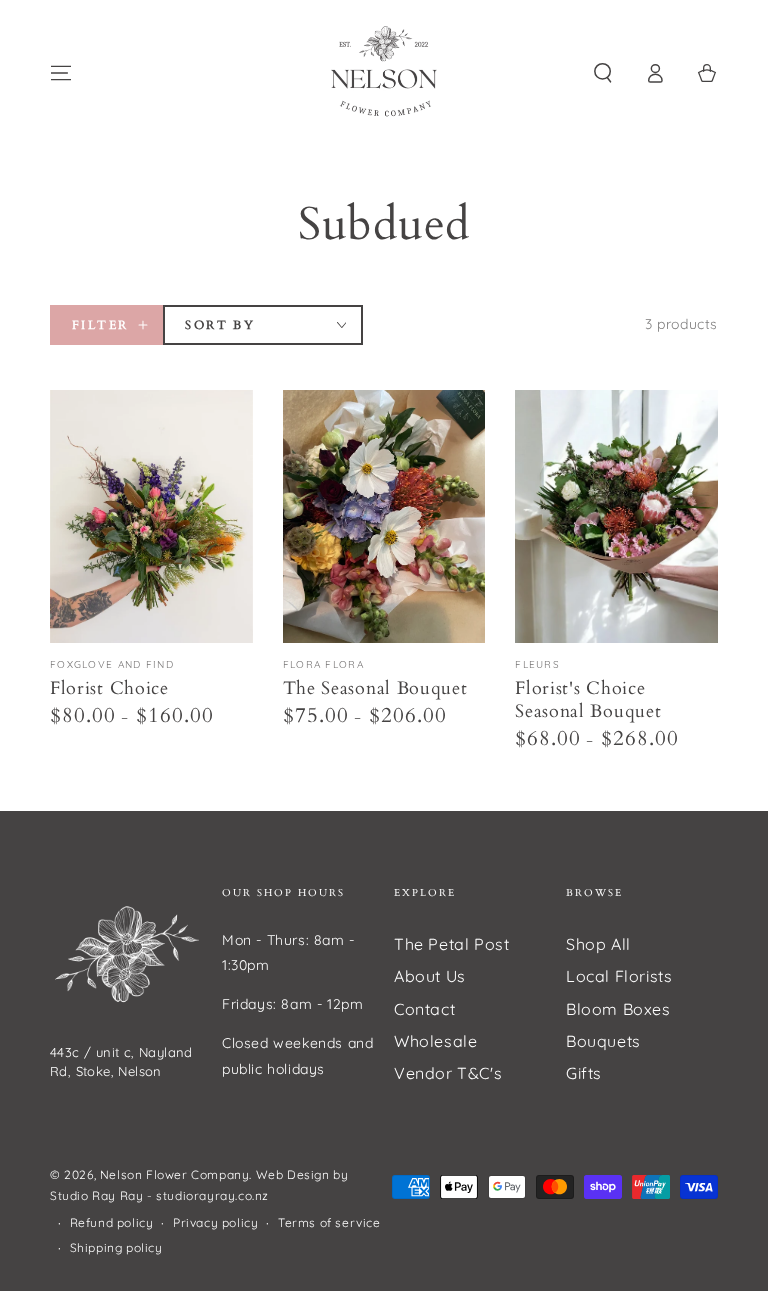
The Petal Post (451, 944)
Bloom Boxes (618, 1009)
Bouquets (603, 1041)
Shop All (598, 944)
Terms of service (329, 1222)
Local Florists (619, 976)
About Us (430, 976)
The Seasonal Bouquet (375, 688)
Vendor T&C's (448, 1073)
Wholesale (435, 1041)
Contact (424, 1009)
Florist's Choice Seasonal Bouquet (588, 700)
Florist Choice (109, 688)
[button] (603, 73)
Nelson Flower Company (175, 1174)
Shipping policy (116, 1247)
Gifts (584, 1073)
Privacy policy (215, 1222)
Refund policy (112, 1222)
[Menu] (61, 73)
